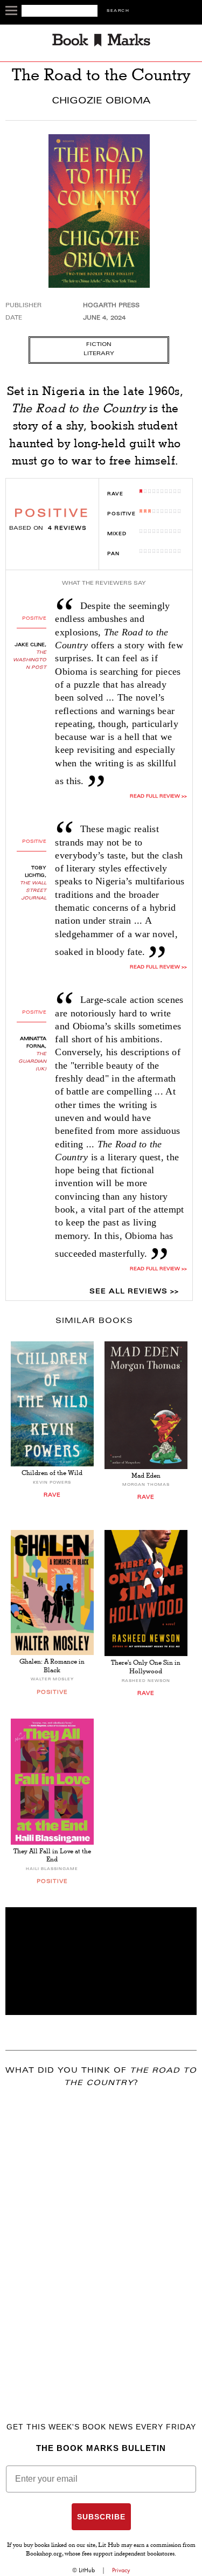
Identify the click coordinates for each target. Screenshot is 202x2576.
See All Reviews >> (134, 1292)
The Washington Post (30, 660)
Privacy (121, 2570)
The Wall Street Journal (33, 891)
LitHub (87, 2570)
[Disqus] (101, 2239)
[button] (101, 1961)
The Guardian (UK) (32, 1062)
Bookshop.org (44, 2554)
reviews (67, 529)
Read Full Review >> (158, 797)
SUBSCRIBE (101, 2517)
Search (118, 11)
